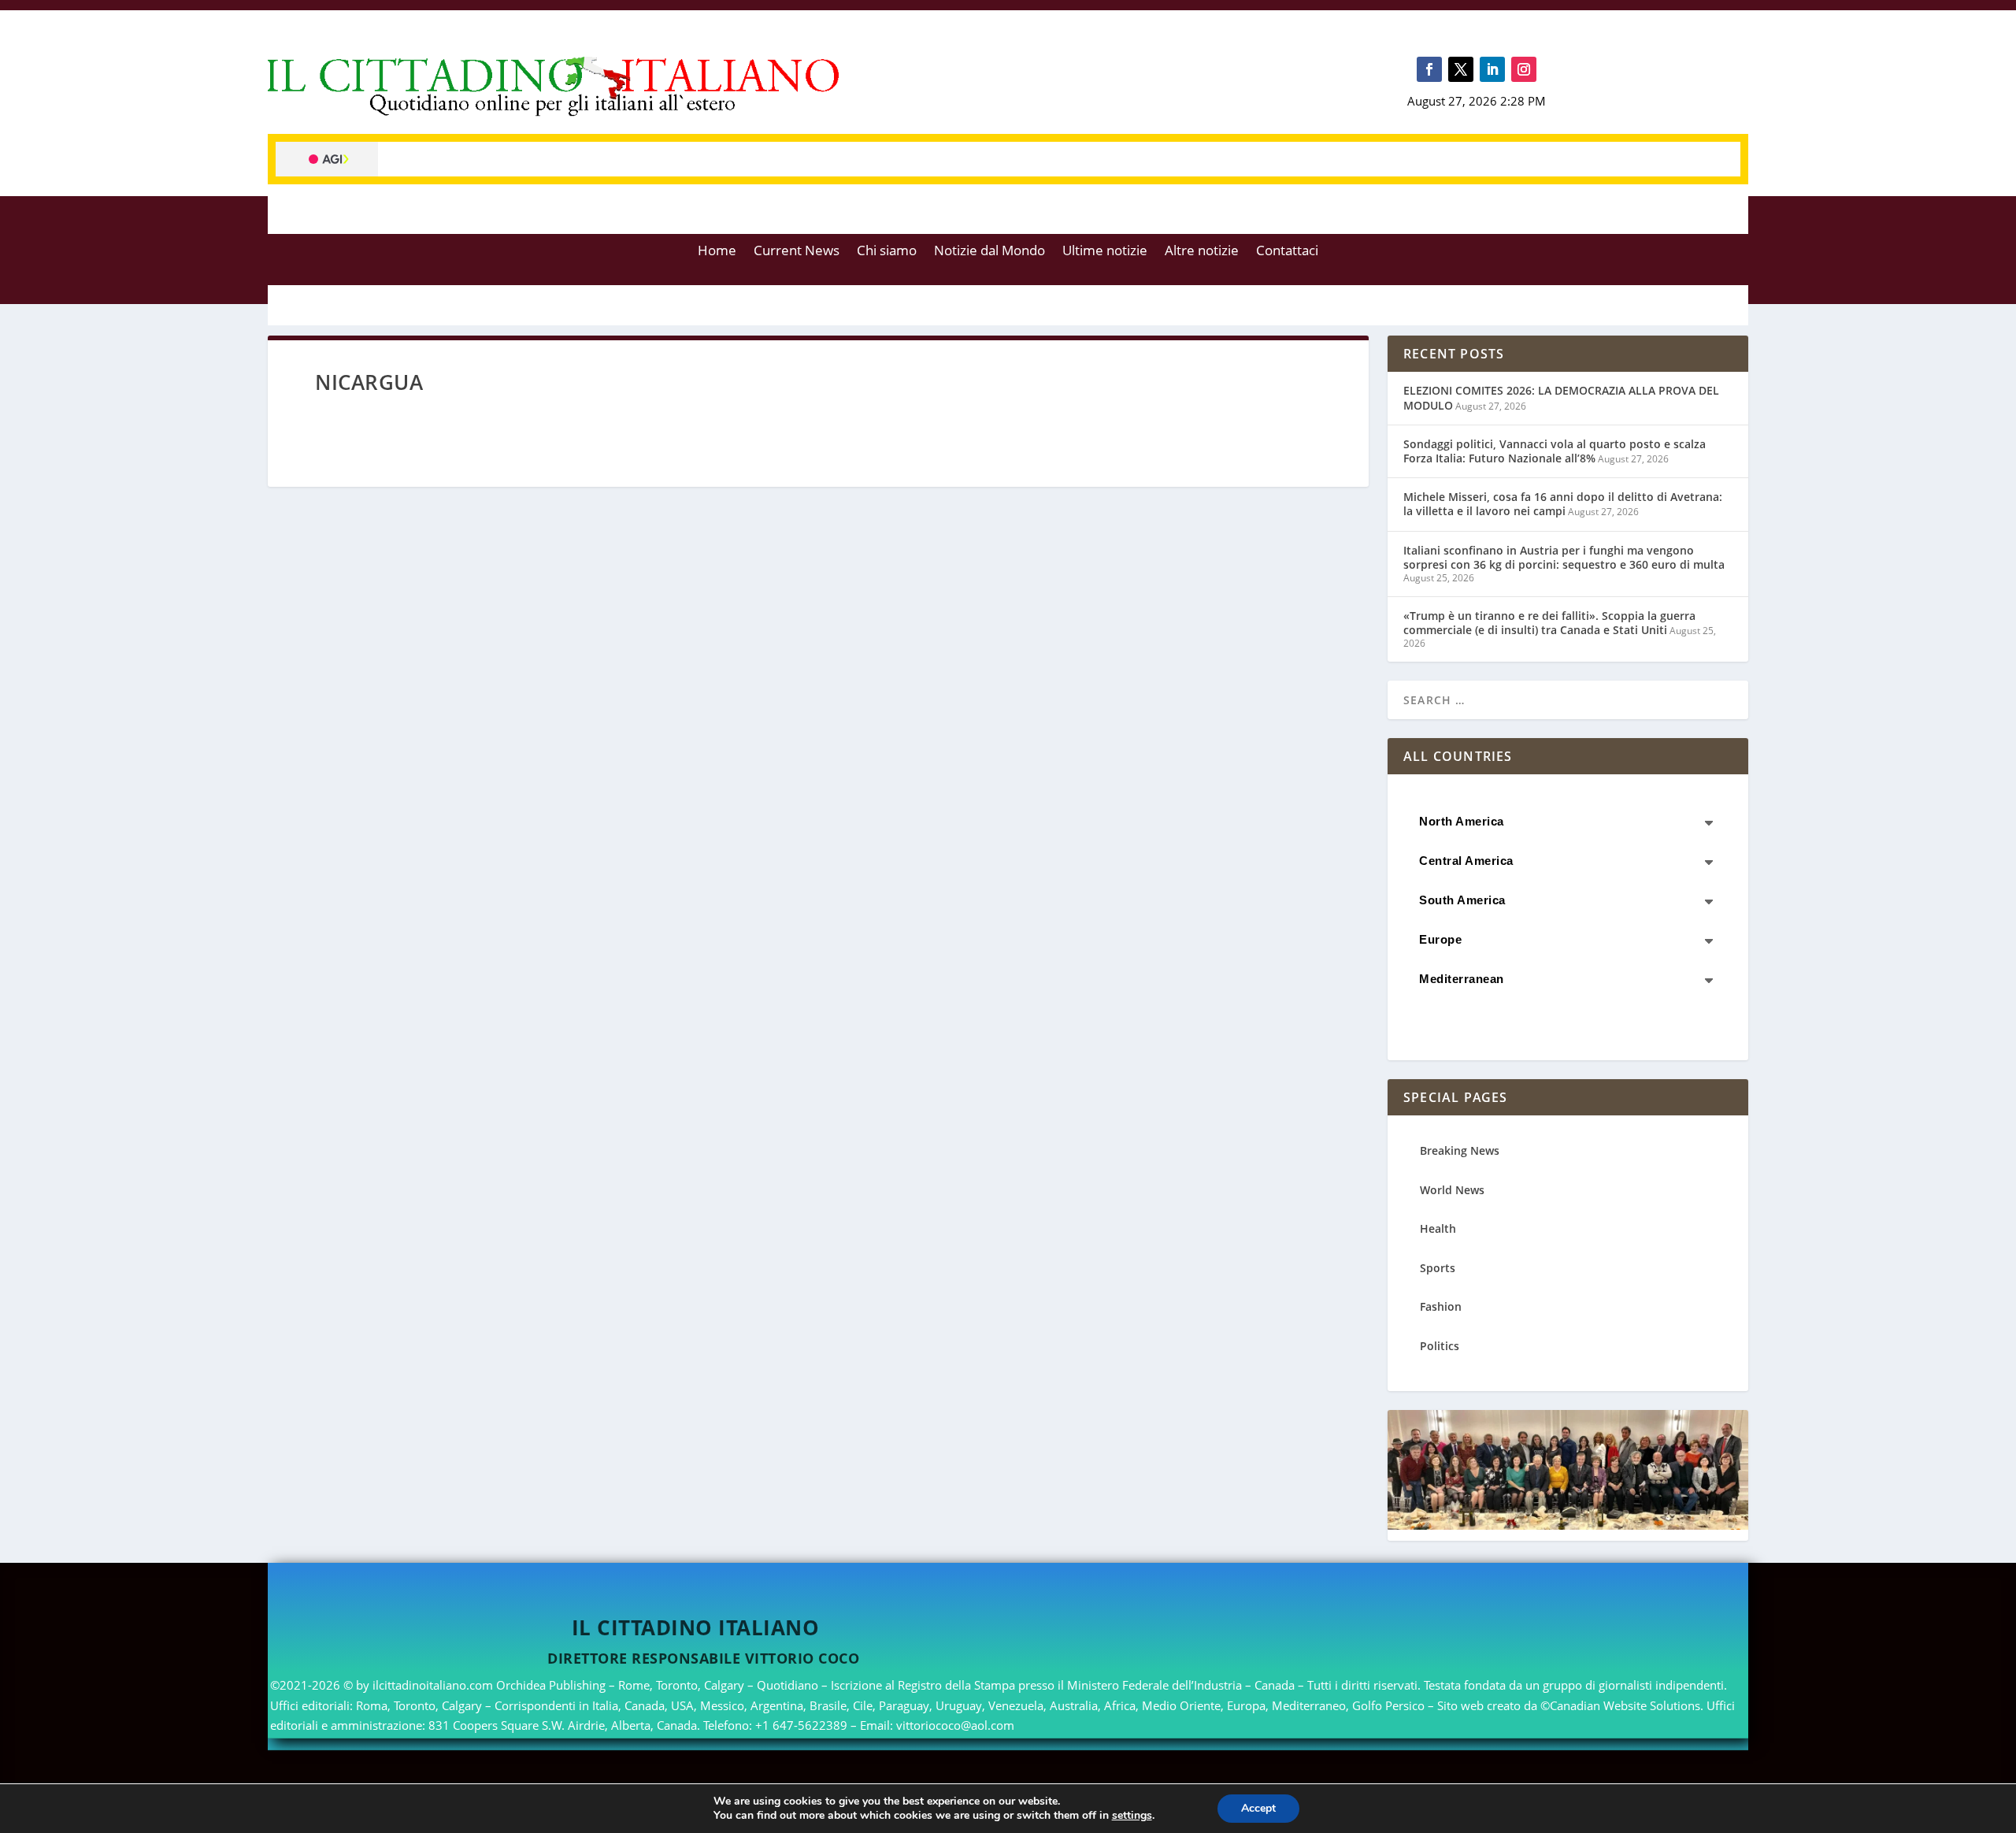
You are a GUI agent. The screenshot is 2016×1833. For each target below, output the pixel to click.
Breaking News (1460, 1150)
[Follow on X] (1461, 69)
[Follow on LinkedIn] (1492, 69)
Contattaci (1287, 250)
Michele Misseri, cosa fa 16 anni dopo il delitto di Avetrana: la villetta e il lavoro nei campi (1563, 504)
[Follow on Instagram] (1524, 69)
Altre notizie (1202, 250)
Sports (1438, 1268)
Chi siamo (887, 250)
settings (1132, 1816)
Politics (1440, 1346)
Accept (1258, 1808)
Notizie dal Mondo (989, 250)
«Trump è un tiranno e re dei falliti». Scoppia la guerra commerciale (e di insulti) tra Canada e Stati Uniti (1549, 623)
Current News (797, 250)
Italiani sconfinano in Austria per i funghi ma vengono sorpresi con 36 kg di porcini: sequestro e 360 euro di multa (1564, 557)
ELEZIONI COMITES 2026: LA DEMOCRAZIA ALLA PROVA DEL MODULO (1561, 397)
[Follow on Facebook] (1429, 69)
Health (1438, 1228)
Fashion (1441, 1306)
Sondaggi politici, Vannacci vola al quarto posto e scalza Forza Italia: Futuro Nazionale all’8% (1555, 451)
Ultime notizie (1105, 250)
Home (717, 250)
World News (1452, 1190)
